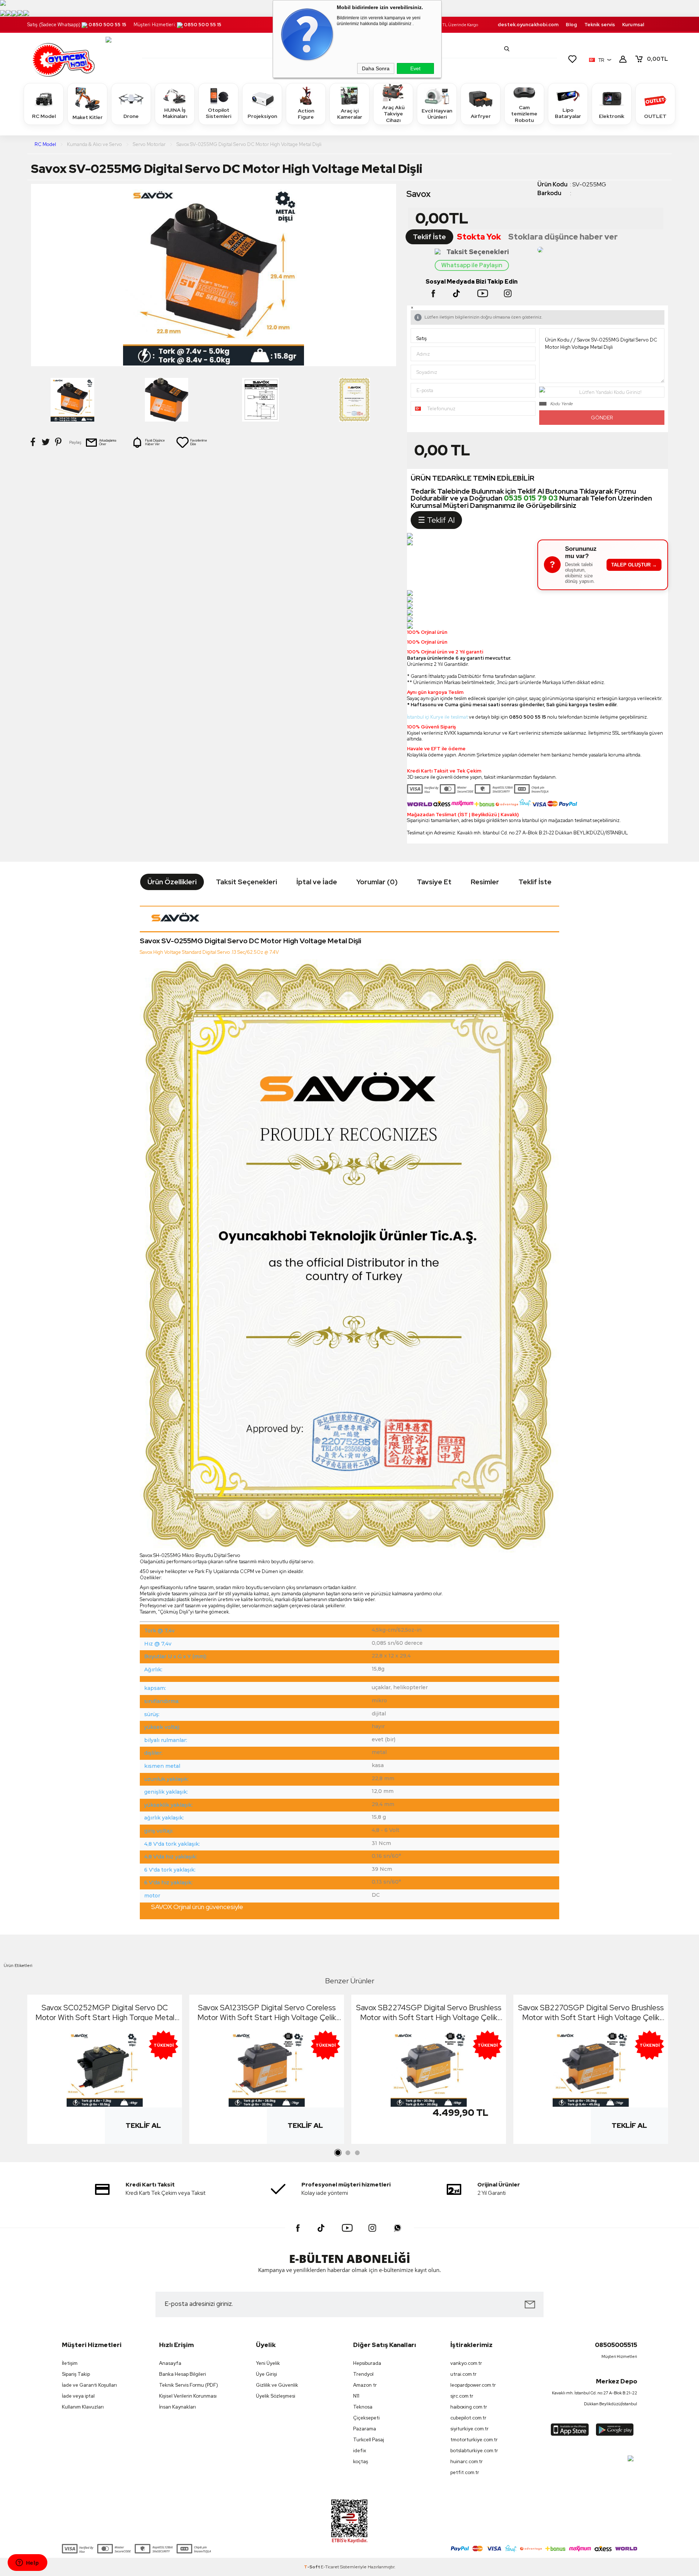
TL (657, 59)
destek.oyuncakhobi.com (528, 25)
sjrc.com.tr (462, 2396)
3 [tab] (357, 2153)
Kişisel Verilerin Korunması (188, 2396)
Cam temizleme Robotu (524, 114)
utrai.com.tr (463, 2374)
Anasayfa (170, 2363)
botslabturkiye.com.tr (474, 2451)
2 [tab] (348, 2153)
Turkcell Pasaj (369, 2440)
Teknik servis (600, 25)
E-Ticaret (330, 2567)
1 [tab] (338, 2153)
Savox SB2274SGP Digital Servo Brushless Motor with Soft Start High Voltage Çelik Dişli (429, 2012)
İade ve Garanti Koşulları (89, 2385)
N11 (356, 2396)
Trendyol (363, 2374)
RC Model (44, 116)
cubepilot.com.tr (468, 2418)
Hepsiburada (367, 2363)
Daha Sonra (376, 68)
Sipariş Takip (76, 2374)
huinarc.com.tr (467, 2462)
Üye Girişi (266, 2374)
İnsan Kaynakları (177, 2407)
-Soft (312, 2567)
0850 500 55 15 (107, 25)
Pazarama (365, 2429)
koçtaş (361, 2462)
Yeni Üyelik (268, 2363)
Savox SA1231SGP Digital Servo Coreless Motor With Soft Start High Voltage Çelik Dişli (267, 2012)
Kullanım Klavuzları (83, 2407)
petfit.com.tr (465, 2472)
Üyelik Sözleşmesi (276, 2396)
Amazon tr (365, 2385)
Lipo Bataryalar (568, 113)
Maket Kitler (88, 117)
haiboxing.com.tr (469, 2407)
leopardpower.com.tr (473, 2385)
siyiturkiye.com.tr (469, 2429)
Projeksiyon (262, 116)
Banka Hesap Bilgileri (183, 2374)
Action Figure (306, 114)
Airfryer (481, 116)
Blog (571, 25)
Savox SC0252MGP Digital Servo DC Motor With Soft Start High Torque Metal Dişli (105, 2012)
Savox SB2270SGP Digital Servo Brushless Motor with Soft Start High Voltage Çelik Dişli (591, 2012)
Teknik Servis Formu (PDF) (189, 2385)
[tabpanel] (105, 2071)
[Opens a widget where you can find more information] (27, 2563)
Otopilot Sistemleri (218, 113)
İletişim (70, 2363)
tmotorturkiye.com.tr (474, 2440)
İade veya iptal (78, 2396)
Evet (415, 68)
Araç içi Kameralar (350, 114)
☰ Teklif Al (436, 520)
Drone (131, 116)
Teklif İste (429, 237)
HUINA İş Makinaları (175, 113)
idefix (360, 2451)
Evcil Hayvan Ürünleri (437, 114)
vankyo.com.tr (466, 2363)
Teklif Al (143, 2125)
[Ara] (507, 49)
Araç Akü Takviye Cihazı (393, 114)
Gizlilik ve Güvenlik (277, 2385)
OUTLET (655, 116)
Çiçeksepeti (366, 2418)
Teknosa (363, 2407)
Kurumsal (633, 25)
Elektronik (612, 116)
